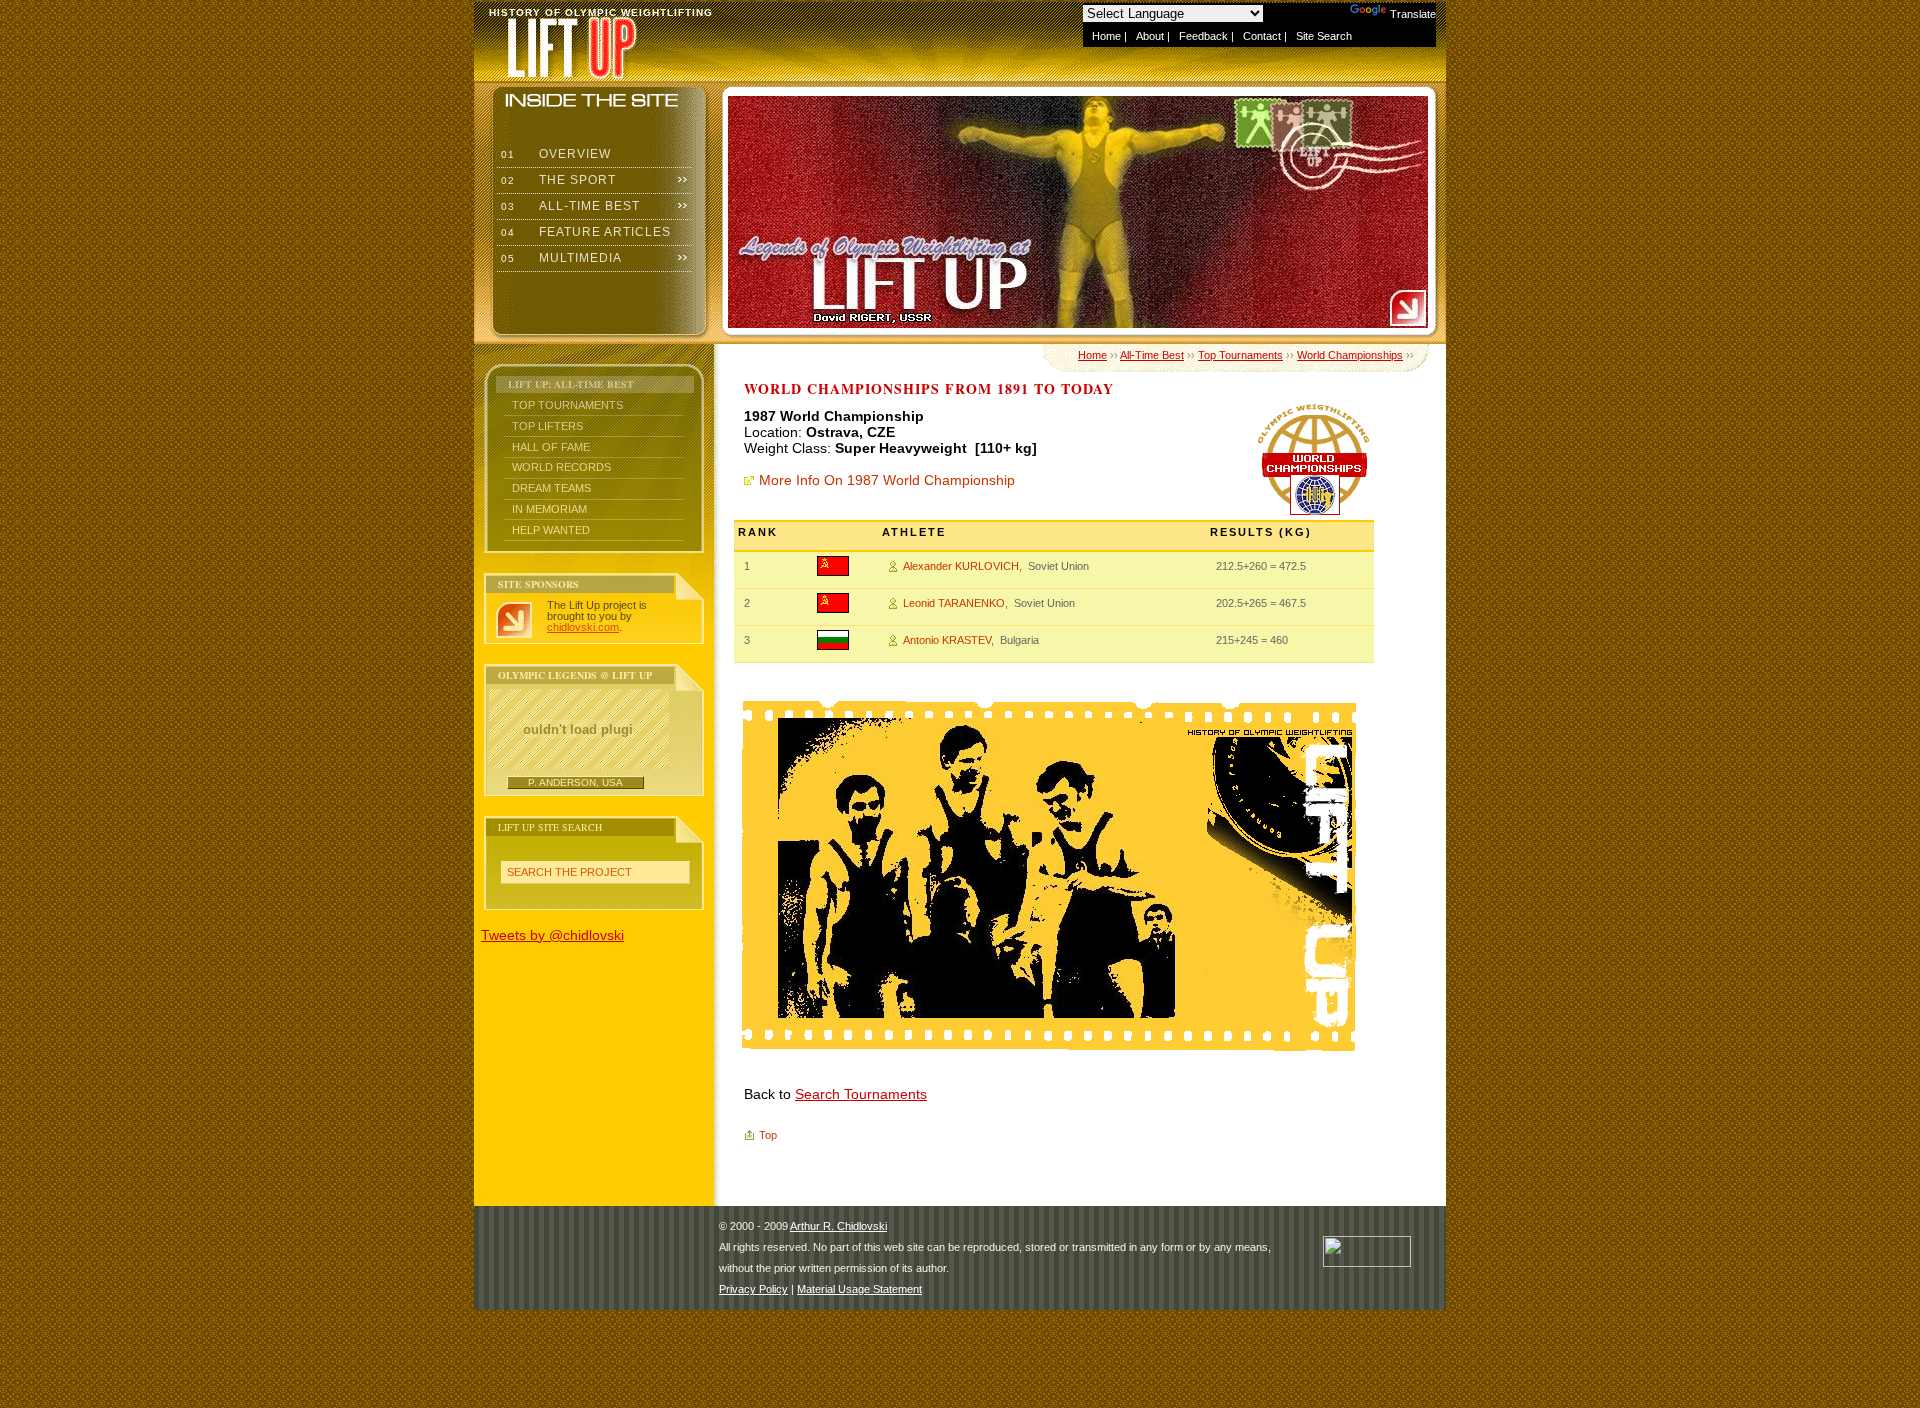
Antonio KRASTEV (947, 640)
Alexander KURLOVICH (961, 566)
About (1150, 36)
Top (768, 1135)
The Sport (556, 180)
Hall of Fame (551, 447)
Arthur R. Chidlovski (838, 1226)
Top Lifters (547, 426)
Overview (554, 154)
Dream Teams (551, 488)
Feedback (1203, 36)
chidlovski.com (583, 627)
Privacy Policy (753, 1289)
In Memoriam (549, 509)
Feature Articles (584, 232)
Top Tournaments (567, 405)
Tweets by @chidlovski (552, 935)
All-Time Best (568, 206)
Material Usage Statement (859, 1289)
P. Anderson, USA (575, 782)
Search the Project (569, 872)
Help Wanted (551, 530)
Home (1106, 36)
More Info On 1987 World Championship (887, 480)
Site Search (1324, 36)
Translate (1413, 14)
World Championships (1350, 355)
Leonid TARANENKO (954, 603)
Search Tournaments (861, 1094)
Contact (1262, 36)
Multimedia (559, 258)
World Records (561, 467)
